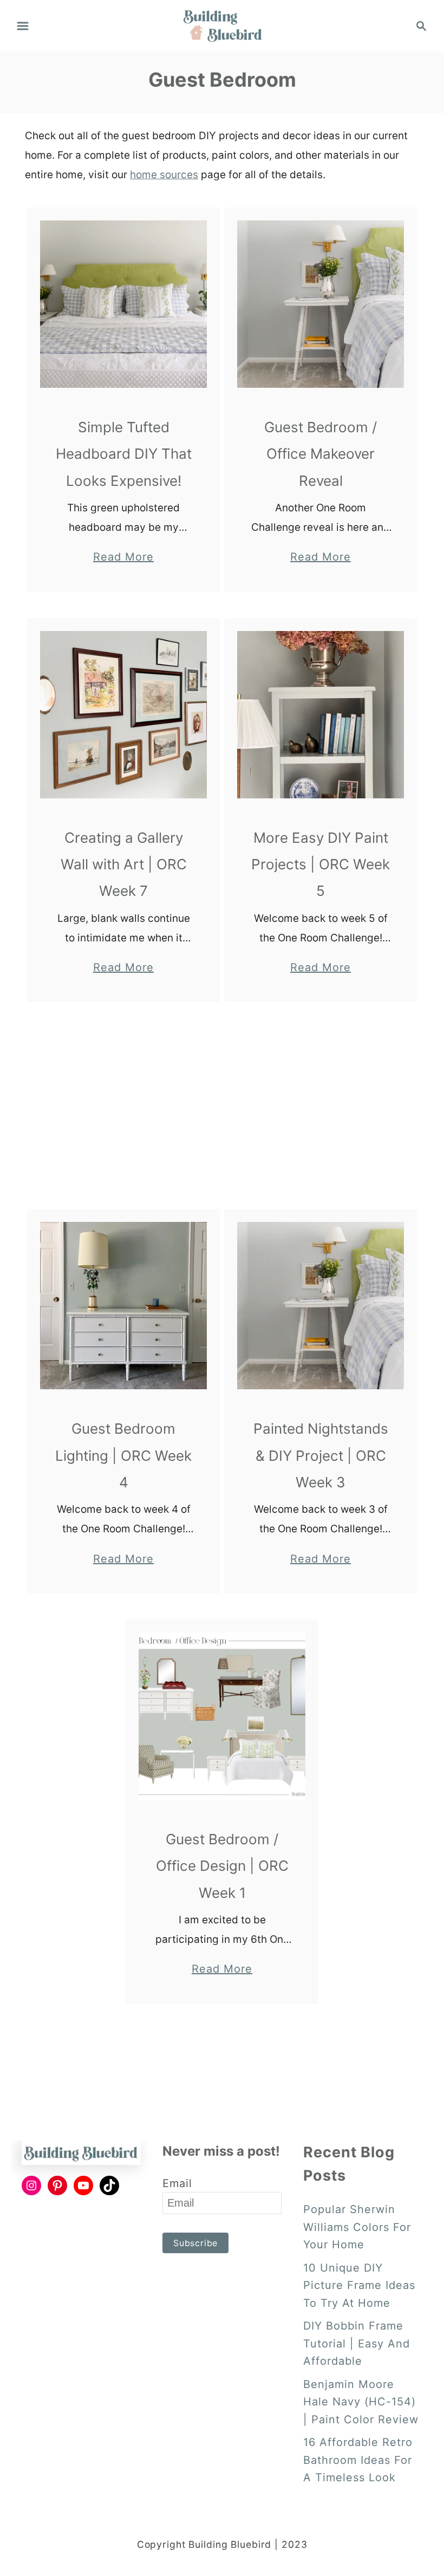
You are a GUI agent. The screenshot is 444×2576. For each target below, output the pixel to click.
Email (177, 2183)
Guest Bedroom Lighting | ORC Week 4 (123, 1455)
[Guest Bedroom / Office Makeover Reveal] (321, 304)
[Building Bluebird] (222, 25)
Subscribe (195, 2243)
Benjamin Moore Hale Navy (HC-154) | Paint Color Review (361, 2402)
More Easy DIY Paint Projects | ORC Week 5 (321, 864)
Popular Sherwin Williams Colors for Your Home (357, 2227)
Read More (123, 558)
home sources (164, 175)
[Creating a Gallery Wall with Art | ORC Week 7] (124, 715)
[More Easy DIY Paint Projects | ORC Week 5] (321, 715)
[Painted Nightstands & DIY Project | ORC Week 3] (321, 1306)
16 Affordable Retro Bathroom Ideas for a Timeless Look (358, 2460)
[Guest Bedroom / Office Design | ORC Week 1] (222, 1716)
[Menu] (23, 26)
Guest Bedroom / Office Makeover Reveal (321, 454)
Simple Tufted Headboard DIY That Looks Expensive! (124, 454)
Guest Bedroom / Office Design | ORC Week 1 (222, 1866)
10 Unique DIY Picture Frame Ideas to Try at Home (359, 2285)
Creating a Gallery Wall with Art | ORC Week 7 (124, 864)
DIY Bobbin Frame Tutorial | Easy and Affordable (357, 2343)
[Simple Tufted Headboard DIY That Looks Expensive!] (124, 304)
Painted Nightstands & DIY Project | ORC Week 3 (321, 1455)
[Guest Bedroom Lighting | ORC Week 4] (124, 1306)
